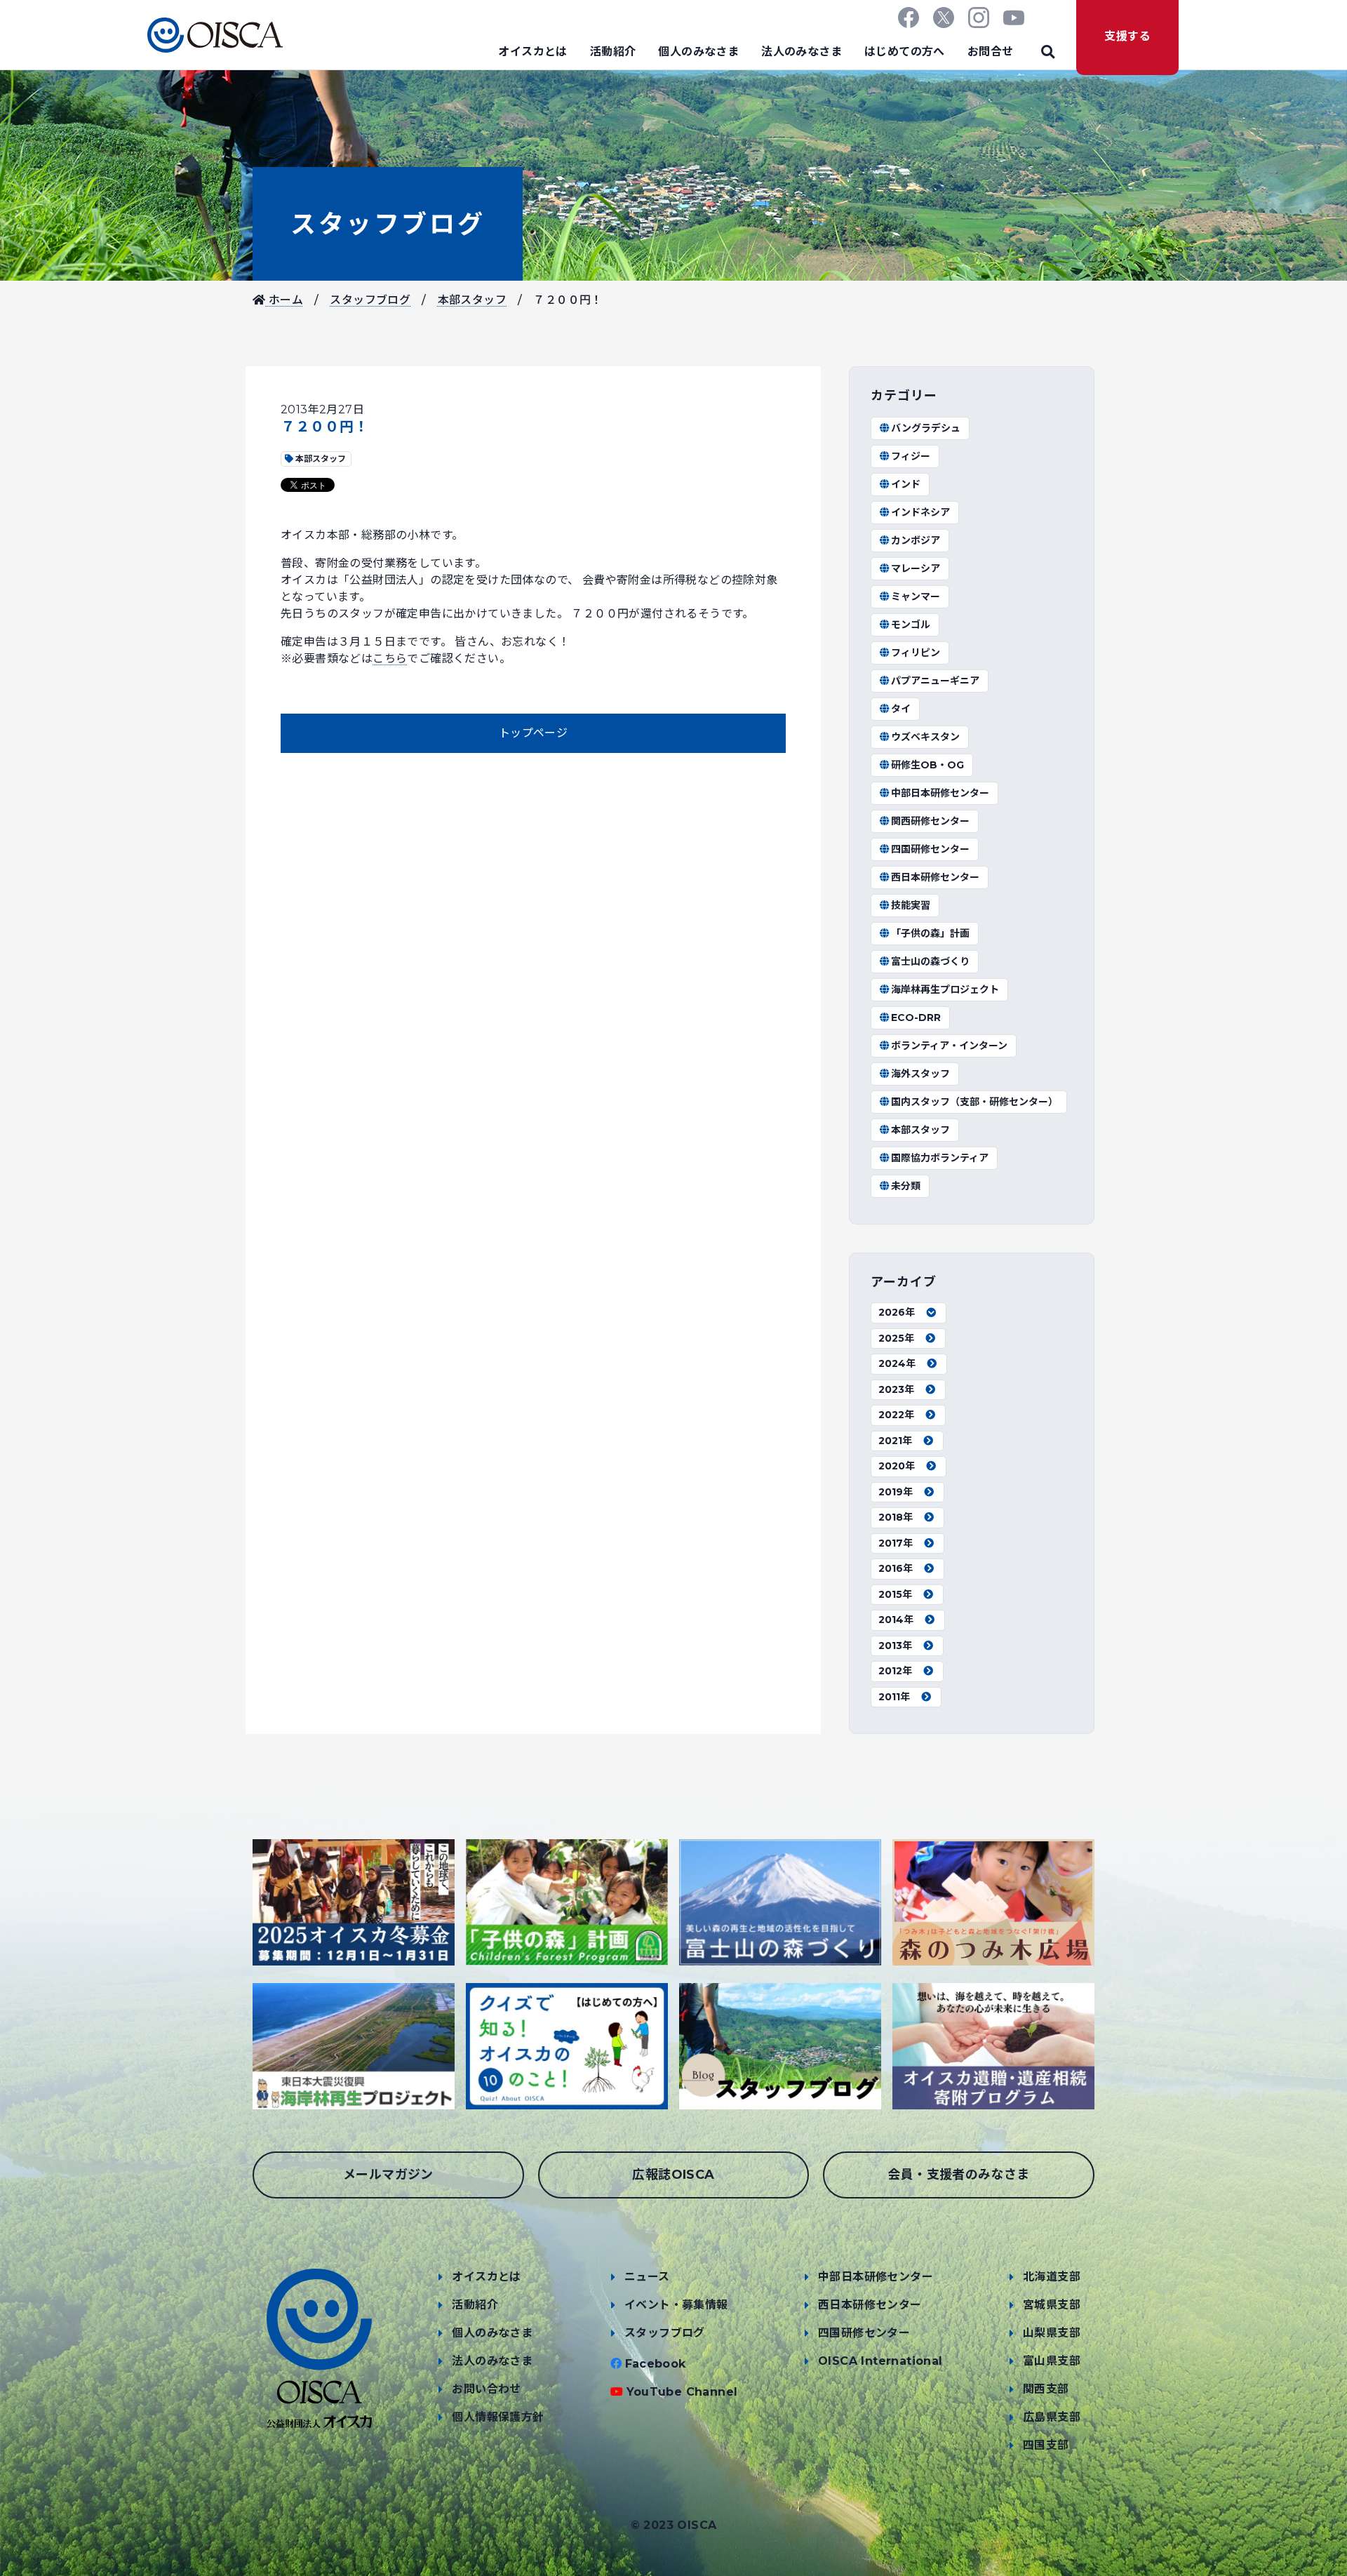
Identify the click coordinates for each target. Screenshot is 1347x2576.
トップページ (533, 733)
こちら (390, 659)
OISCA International (880, 2361)
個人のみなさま (698, 52)
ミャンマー (916, 596)
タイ (901, 709)
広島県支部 (1052, 2417)
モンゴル (911, 625)
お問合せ (991, 52)
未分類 (906, 1186)
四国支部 (1046, 2445)
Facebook (656, 2364)
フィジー (911, 456)
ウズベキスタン (925, 737)
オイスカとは (532, 52)
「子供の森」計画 (930, 933)
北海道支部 (1052, 2277)
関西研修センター (930, 821)
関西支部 (1046, 2389)
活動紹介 (613, 52)
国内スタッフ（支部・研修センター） (974, 1102)
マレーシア (916, 568)
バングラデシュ (926, 428)
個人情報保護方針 (498, 2417)
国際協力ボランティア (940, 1158)
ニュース (647, 2277)
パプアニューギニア (935, 681)
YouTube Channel (682, 2392)
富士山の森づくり (930, 961)
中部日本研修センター (940, 793)
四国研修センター (930, 849)
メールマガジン (388, 2175)
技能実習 (911, 905)
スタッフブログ (388, 224)
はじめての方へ (905, 52)
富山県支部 (1052, 2361)
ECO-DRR (916, 1017)
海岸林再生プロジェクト (945, 989)
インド (906, 484)
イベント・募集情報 (676, 2305)
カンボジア (916, 540)
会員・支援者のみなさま (958, 2175)
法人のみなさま (802, 52)
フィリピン (916, 653)
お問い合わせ (486, 2389)
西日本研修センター (935, 877)
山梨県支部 (1052, 2333)
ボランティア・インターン (949, 1046)
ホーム (284, 300)
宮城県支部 (1052, 2305)
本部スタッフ (472, 300)
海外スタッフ (920, 1074)
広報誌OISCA (673, 2175)
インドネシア (920, 512)
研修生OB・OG (927, 765)
